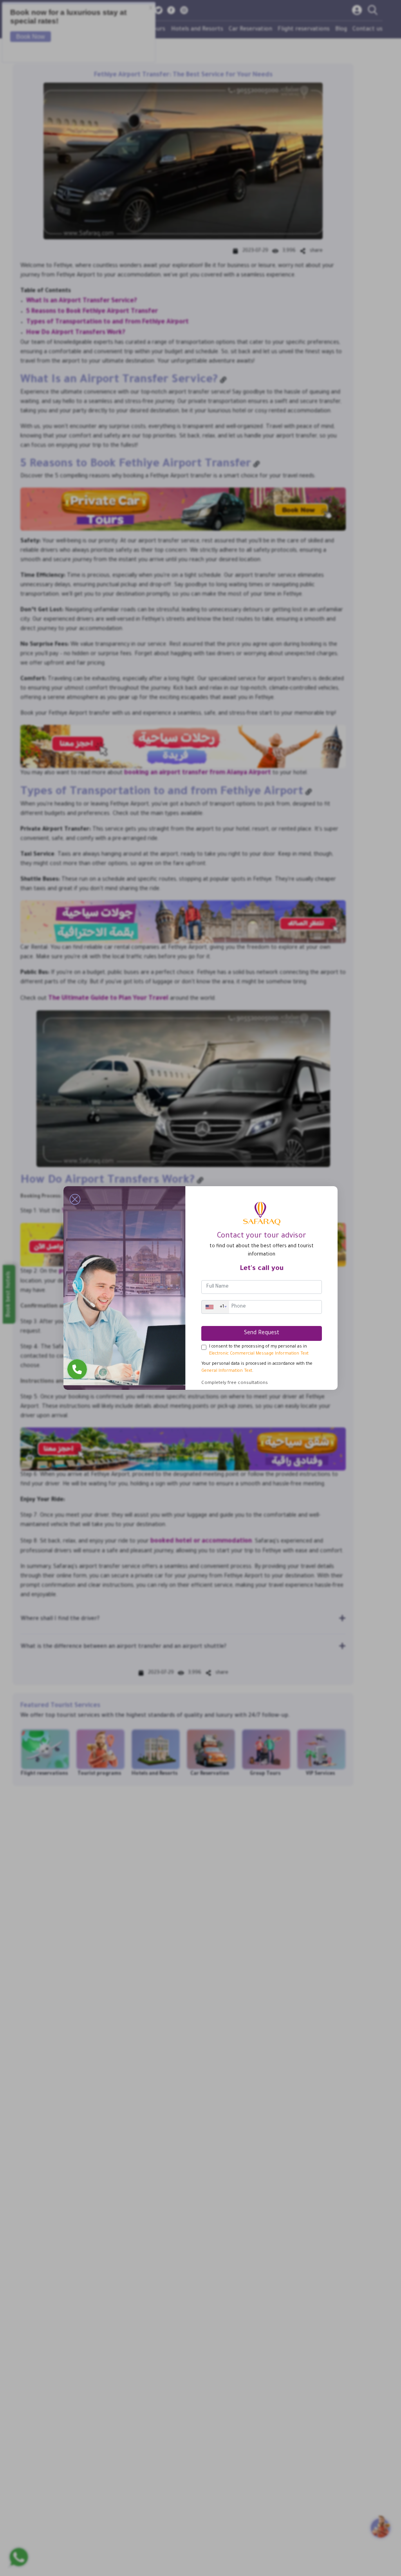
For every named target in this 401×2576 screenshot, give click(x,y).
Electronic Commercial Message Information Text (259, 1354)
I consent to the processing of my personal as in (259, 1350)
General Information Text (227, 1371)
